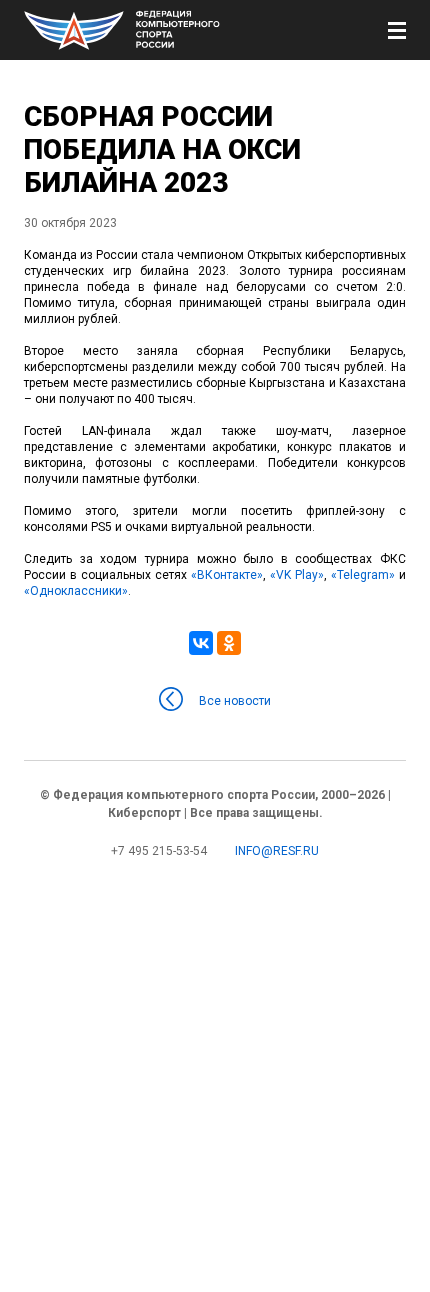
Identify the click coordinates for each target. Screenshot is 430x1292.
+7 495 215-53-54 (159, 851)
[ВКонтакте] (201, 643)
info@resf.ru (277, 851)
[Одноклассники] (229, 643)
